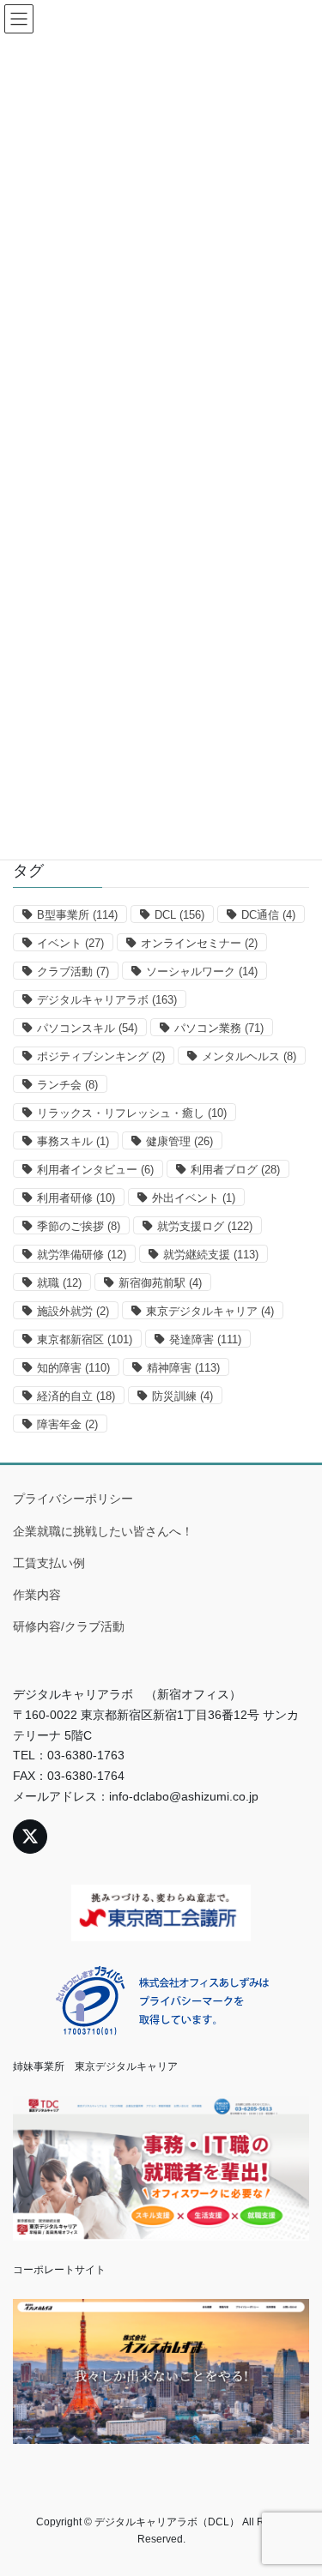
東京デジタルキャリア (210, 1311)
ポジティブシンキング (101, 1056)
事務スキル (73, 1141)
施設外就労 (73, 1311)
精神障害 (183, 1368)
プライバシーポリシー (73, 1499)
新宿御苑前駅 (160, 1283)
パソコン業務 (219, 1028)
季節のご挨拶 (79, 1226)
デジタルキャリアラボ (107, 1000)
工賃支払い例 (49, 1563)
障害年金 (67, 1424)
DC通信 (268, 915)
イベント (70, 943)
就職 (59, 1283)
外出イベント (194, 1198)
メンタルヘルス (249, 1056)
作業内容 (37, 1595)
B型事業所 (77, 915)
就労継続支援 (211, 1255)
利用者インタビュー (95, 1170)
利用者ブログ (235, 1170)
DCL (179, 915)
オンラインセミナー (199, 943)
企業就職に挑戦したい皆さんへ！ (103, 1531)
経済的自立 (76, 1396)
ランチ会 (67, 1085)
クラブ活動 (73, 971)
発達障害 (205, 1339)
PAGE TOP (298, 2483)
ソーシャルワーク (202, 971)
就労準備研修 (82, 1255)
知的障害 (73, 1368)
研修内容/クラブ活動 (69, 1626)
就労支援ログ (205, 1226)
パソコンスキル (87, 1028)
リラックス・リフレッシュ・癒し (132, 1113)
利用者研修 (76, 1198)
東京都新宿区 (85, 1339)
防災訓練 (182, 1396)
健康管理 (179, 1141)
